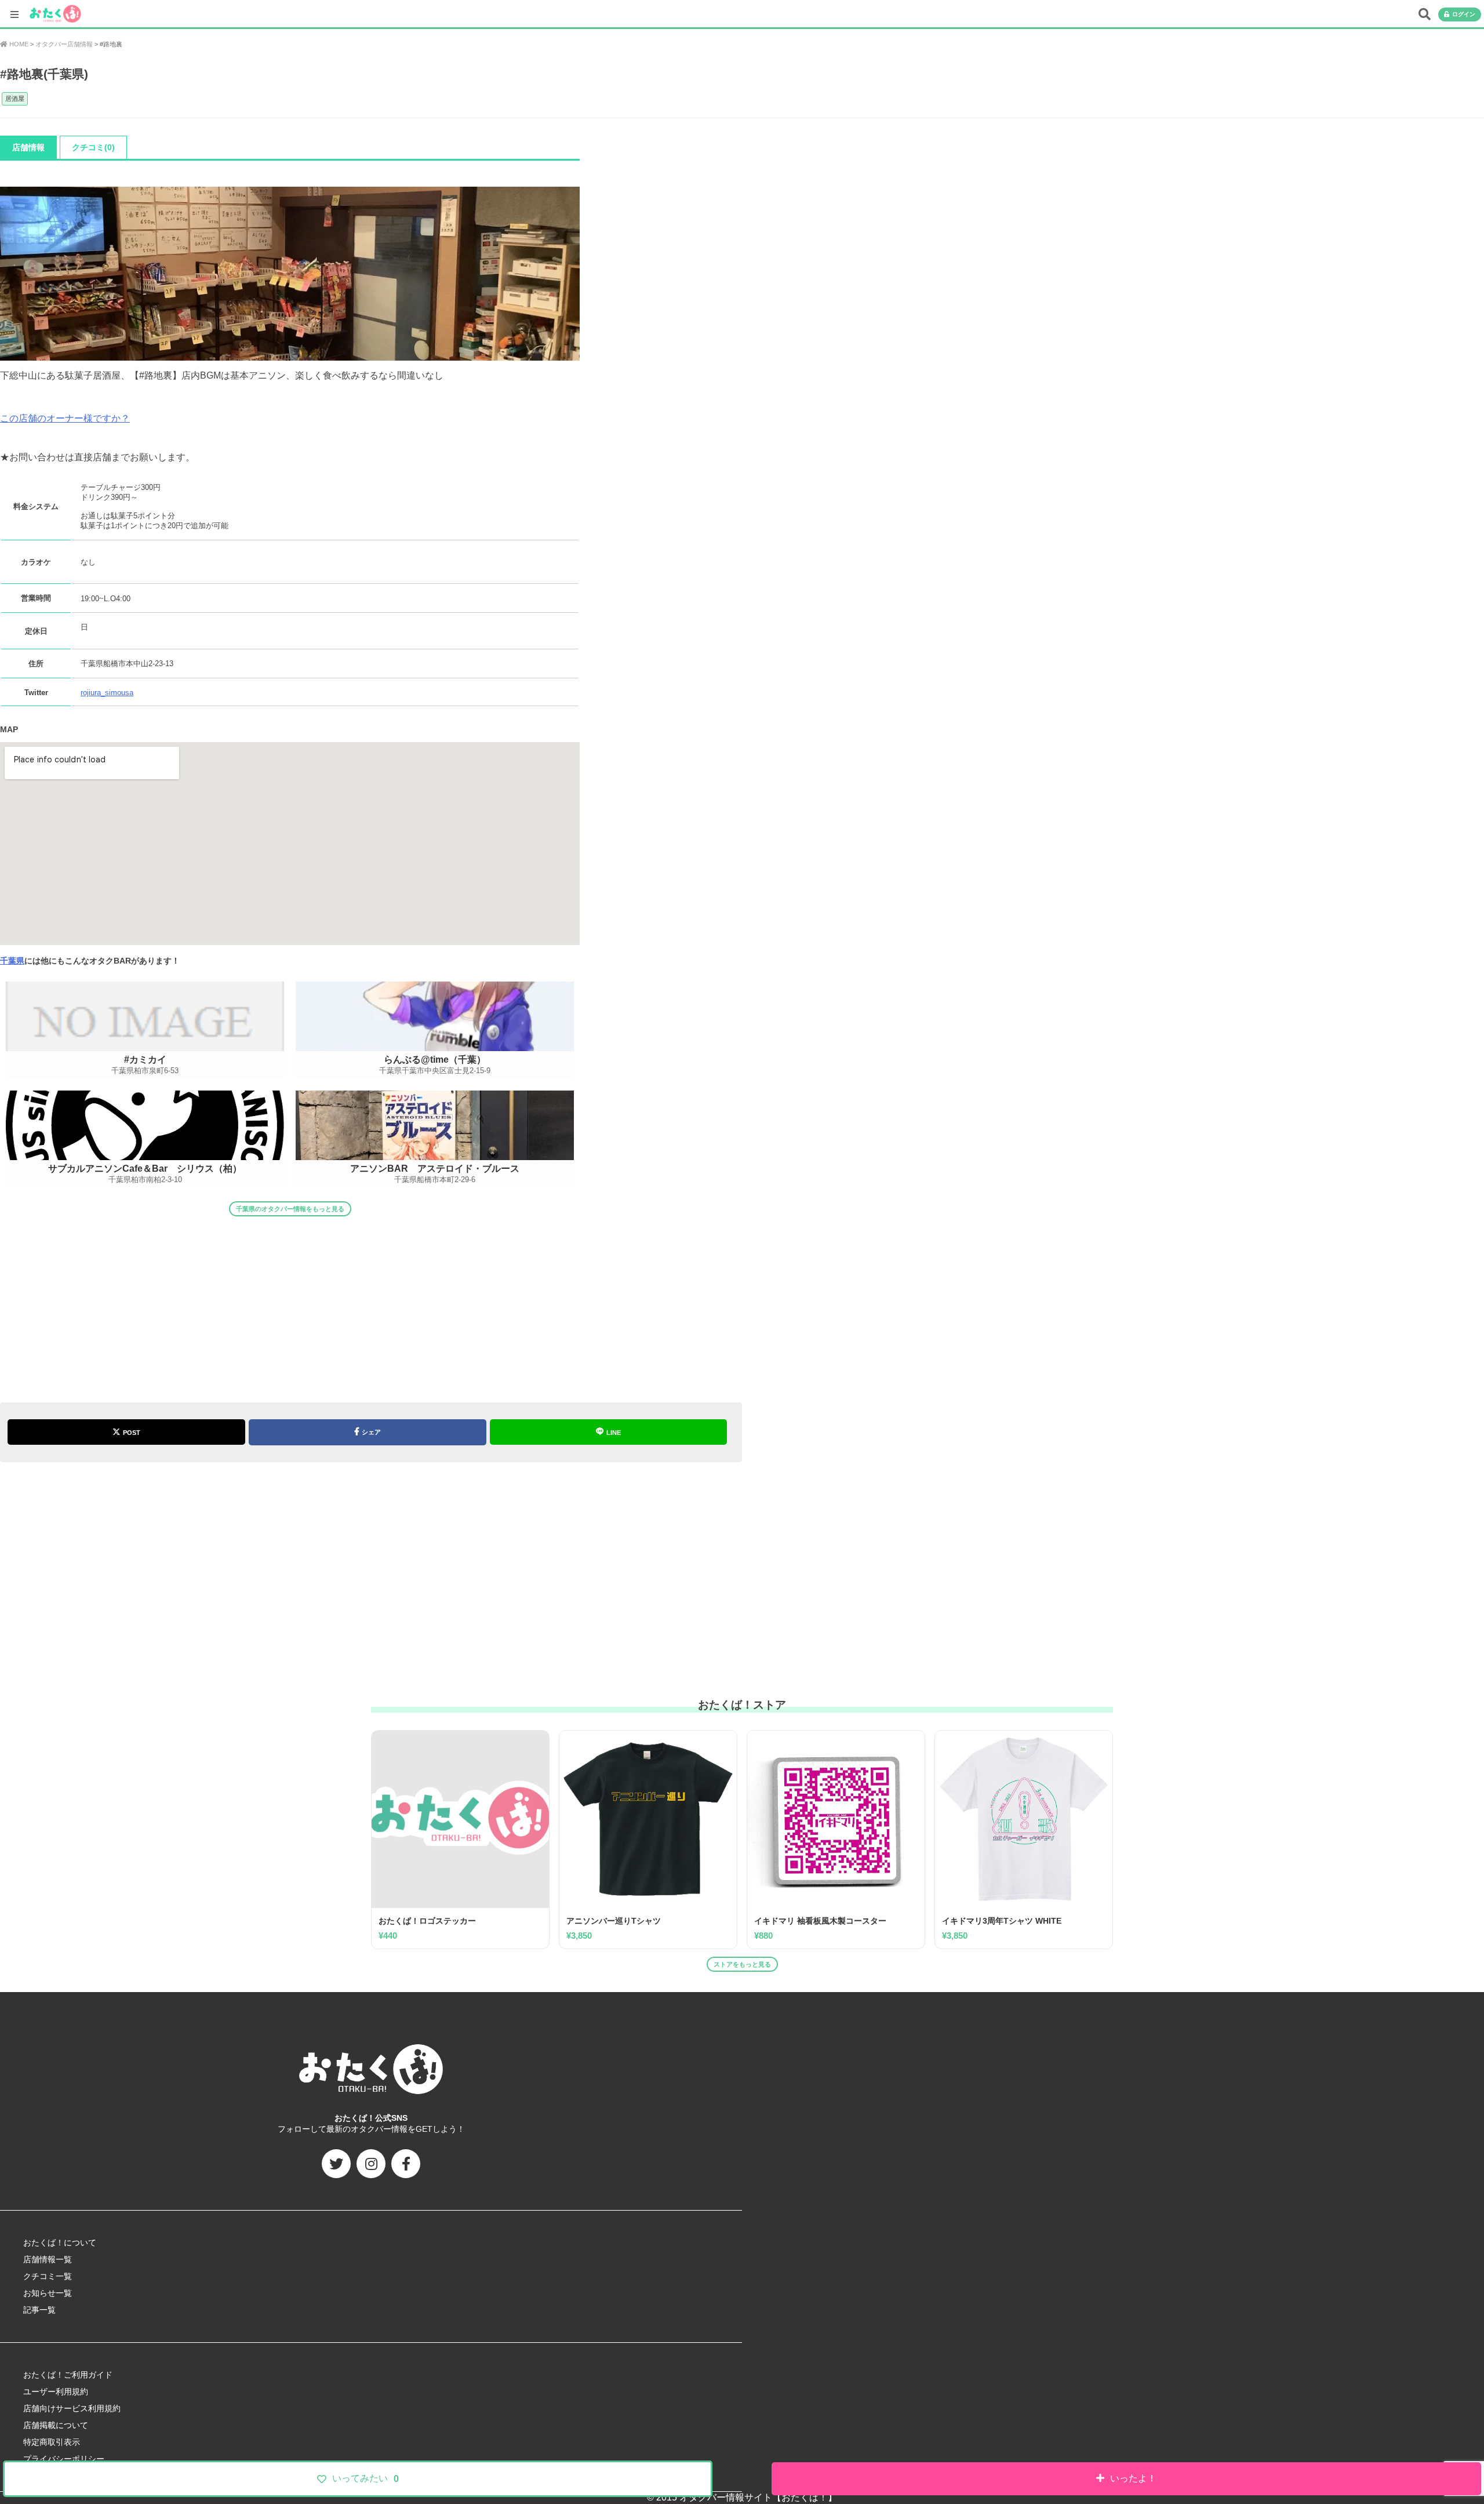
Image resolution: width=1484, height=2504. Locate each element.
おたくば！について (60, 2243)
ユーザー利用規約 (56, 2392)
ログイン (1464, 14)
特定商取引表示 (52, 2442)
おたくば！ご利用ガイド (68, 2375)
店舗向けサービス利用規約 (72, 2408)
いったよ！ (1133, 2478)
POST (132, 1433)
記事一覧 (39, 2310)
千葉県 (12, 961)
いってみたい (365, 2478)
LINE (614, 1433)
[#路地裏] (290, 355)
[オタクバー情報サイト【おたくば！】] (55, 8)
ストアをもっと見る (742, 1964)
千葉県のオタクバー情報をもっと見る (290, 1209)
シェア (371, 1432)
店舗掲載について (56, 2425)
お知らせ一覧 (48, 2293)
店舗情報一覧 (48, 2259)
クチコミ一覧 (48, 2276)
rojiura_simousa (107, 693)
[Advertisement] (290, 1304)
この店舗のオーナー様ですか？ (65, 418)
